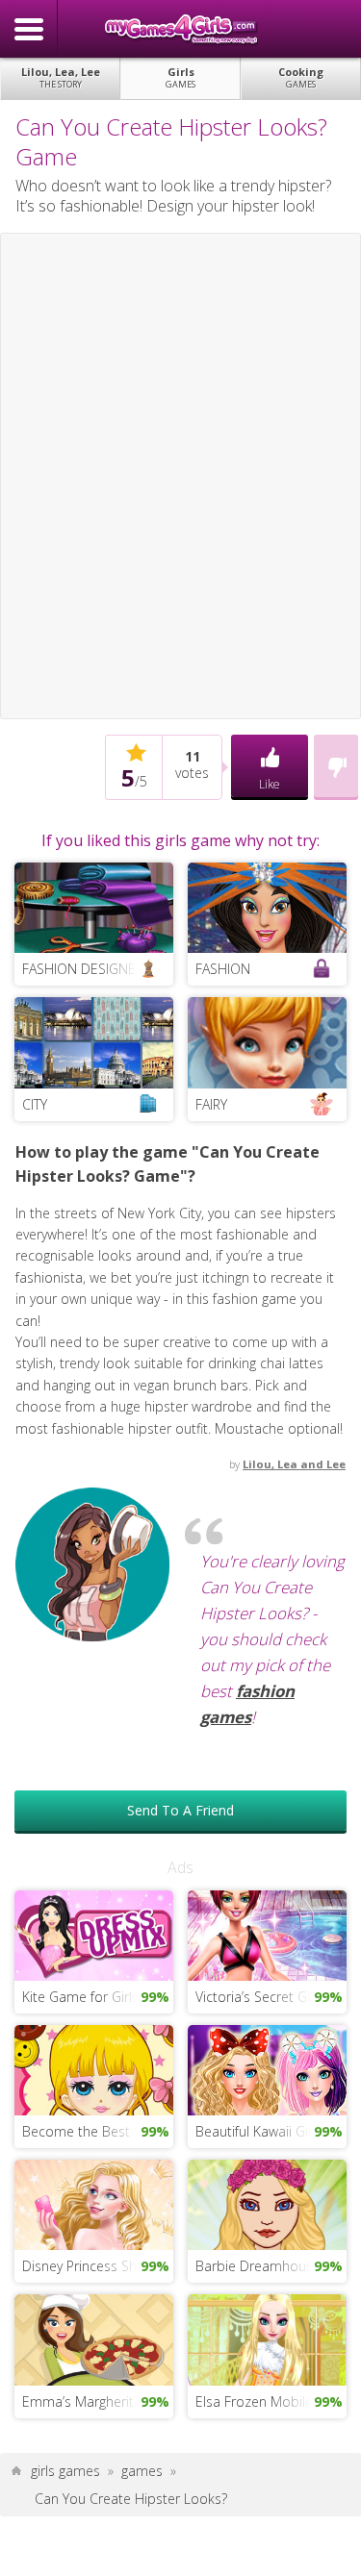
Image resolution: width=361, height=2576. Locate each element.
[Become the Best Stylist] (94, 2069)
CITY (35, 1104)
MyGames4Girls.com (181, 29)
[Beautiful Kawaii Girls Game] (267, 2069)
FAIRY (211, 1104)
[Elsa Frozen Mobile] (267, 2338)
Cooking (301, 77)
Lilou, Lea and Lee (294, 1464)
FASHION (223, 969)
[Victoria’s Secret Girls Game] (267, 1933)
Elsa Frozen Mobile (254, 2401)
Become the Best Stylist (96, 2131)
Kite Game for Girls (80, 1997)
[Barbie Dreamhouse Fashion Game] (267, 2203)
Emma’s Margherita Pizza (98, 2401)
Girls (180, 77)
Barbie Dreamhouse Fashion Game (271, 2266)
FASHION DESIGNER (83, 969)
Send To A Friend (180, 1810)
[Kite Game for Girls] (94, 1933)
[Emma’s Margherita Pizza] (94, 2338)
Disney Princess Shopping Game (98, 2266)
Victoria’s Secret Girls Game (271, 1997)
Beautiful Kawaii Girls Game (271, 2131)
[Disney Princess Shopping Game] (94, 2203)
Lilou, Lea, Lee (61, 77)
